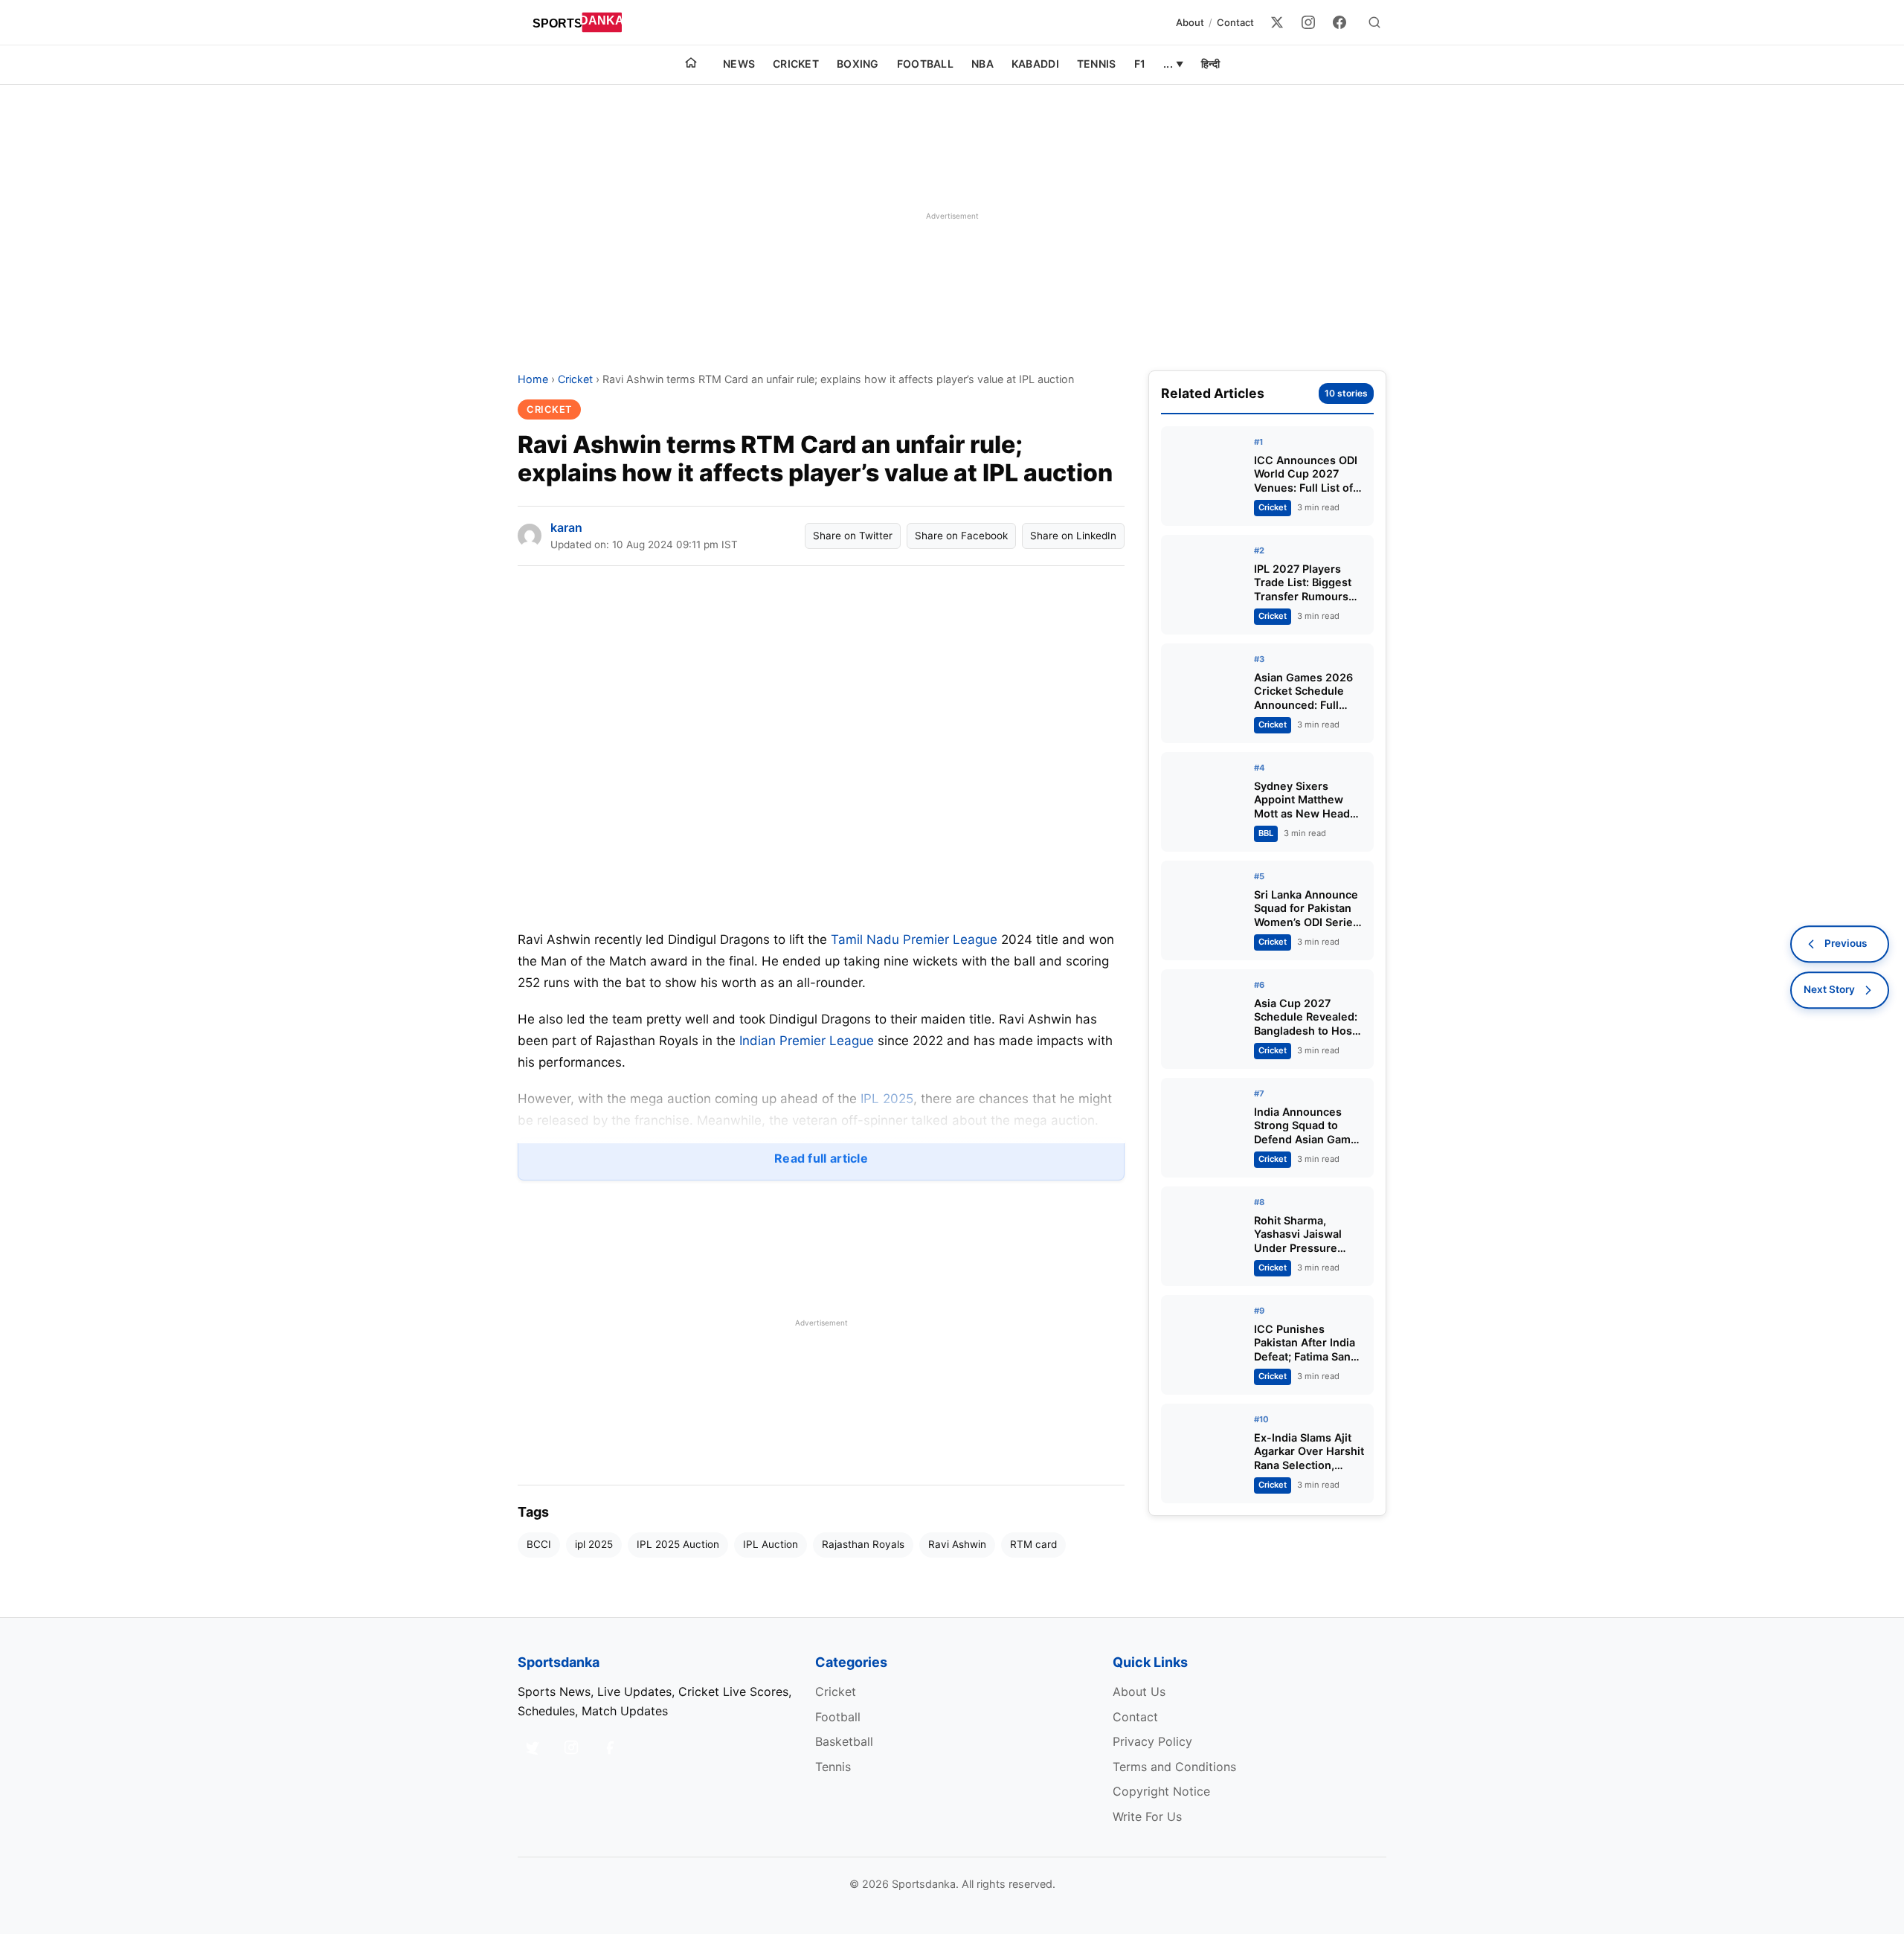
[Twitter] (1277, 22)
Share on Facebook (961, 536)
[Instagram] (1308, 22)
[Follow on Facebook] (610, 1747)
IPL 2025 (887, 1099)
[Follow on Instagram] (571, 1747)
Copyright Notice (1161, 1791)
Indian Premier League (807, 1041)
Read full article (821, 1158)
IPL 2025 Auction (678, 1544)
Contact (1235, 22)
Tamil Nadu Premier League (914, 939)
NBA (982, 64)
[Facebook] (1339, 22)
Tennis (1097, 64)
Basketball (844, 1741)
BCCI (539, 1544)
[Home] (691, 65)
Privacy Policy (1152, 1741)
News (739, 64)
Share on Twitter (853, 536)
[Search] (1374, 22)
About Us (1139, 1692)
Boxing (858, 64)
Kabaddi (1035, 64)
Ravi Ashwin (957, 1544)
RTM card (1033, 1544)
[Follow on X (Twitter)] (533, 1747)
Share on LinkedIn (1073, 536)
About (1190, 22)
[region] (952, 216)
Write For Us (1147, 1816)
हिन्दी (1210, 64)
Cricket (796, 64)
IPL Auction (771, 1544)
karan (566, 527)
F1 (1140, 64)
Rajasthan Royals (863, 1544)
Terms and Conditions (1174, 1767)
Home (533, 379)
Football (925, 64)
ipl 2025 (594, 1544)
